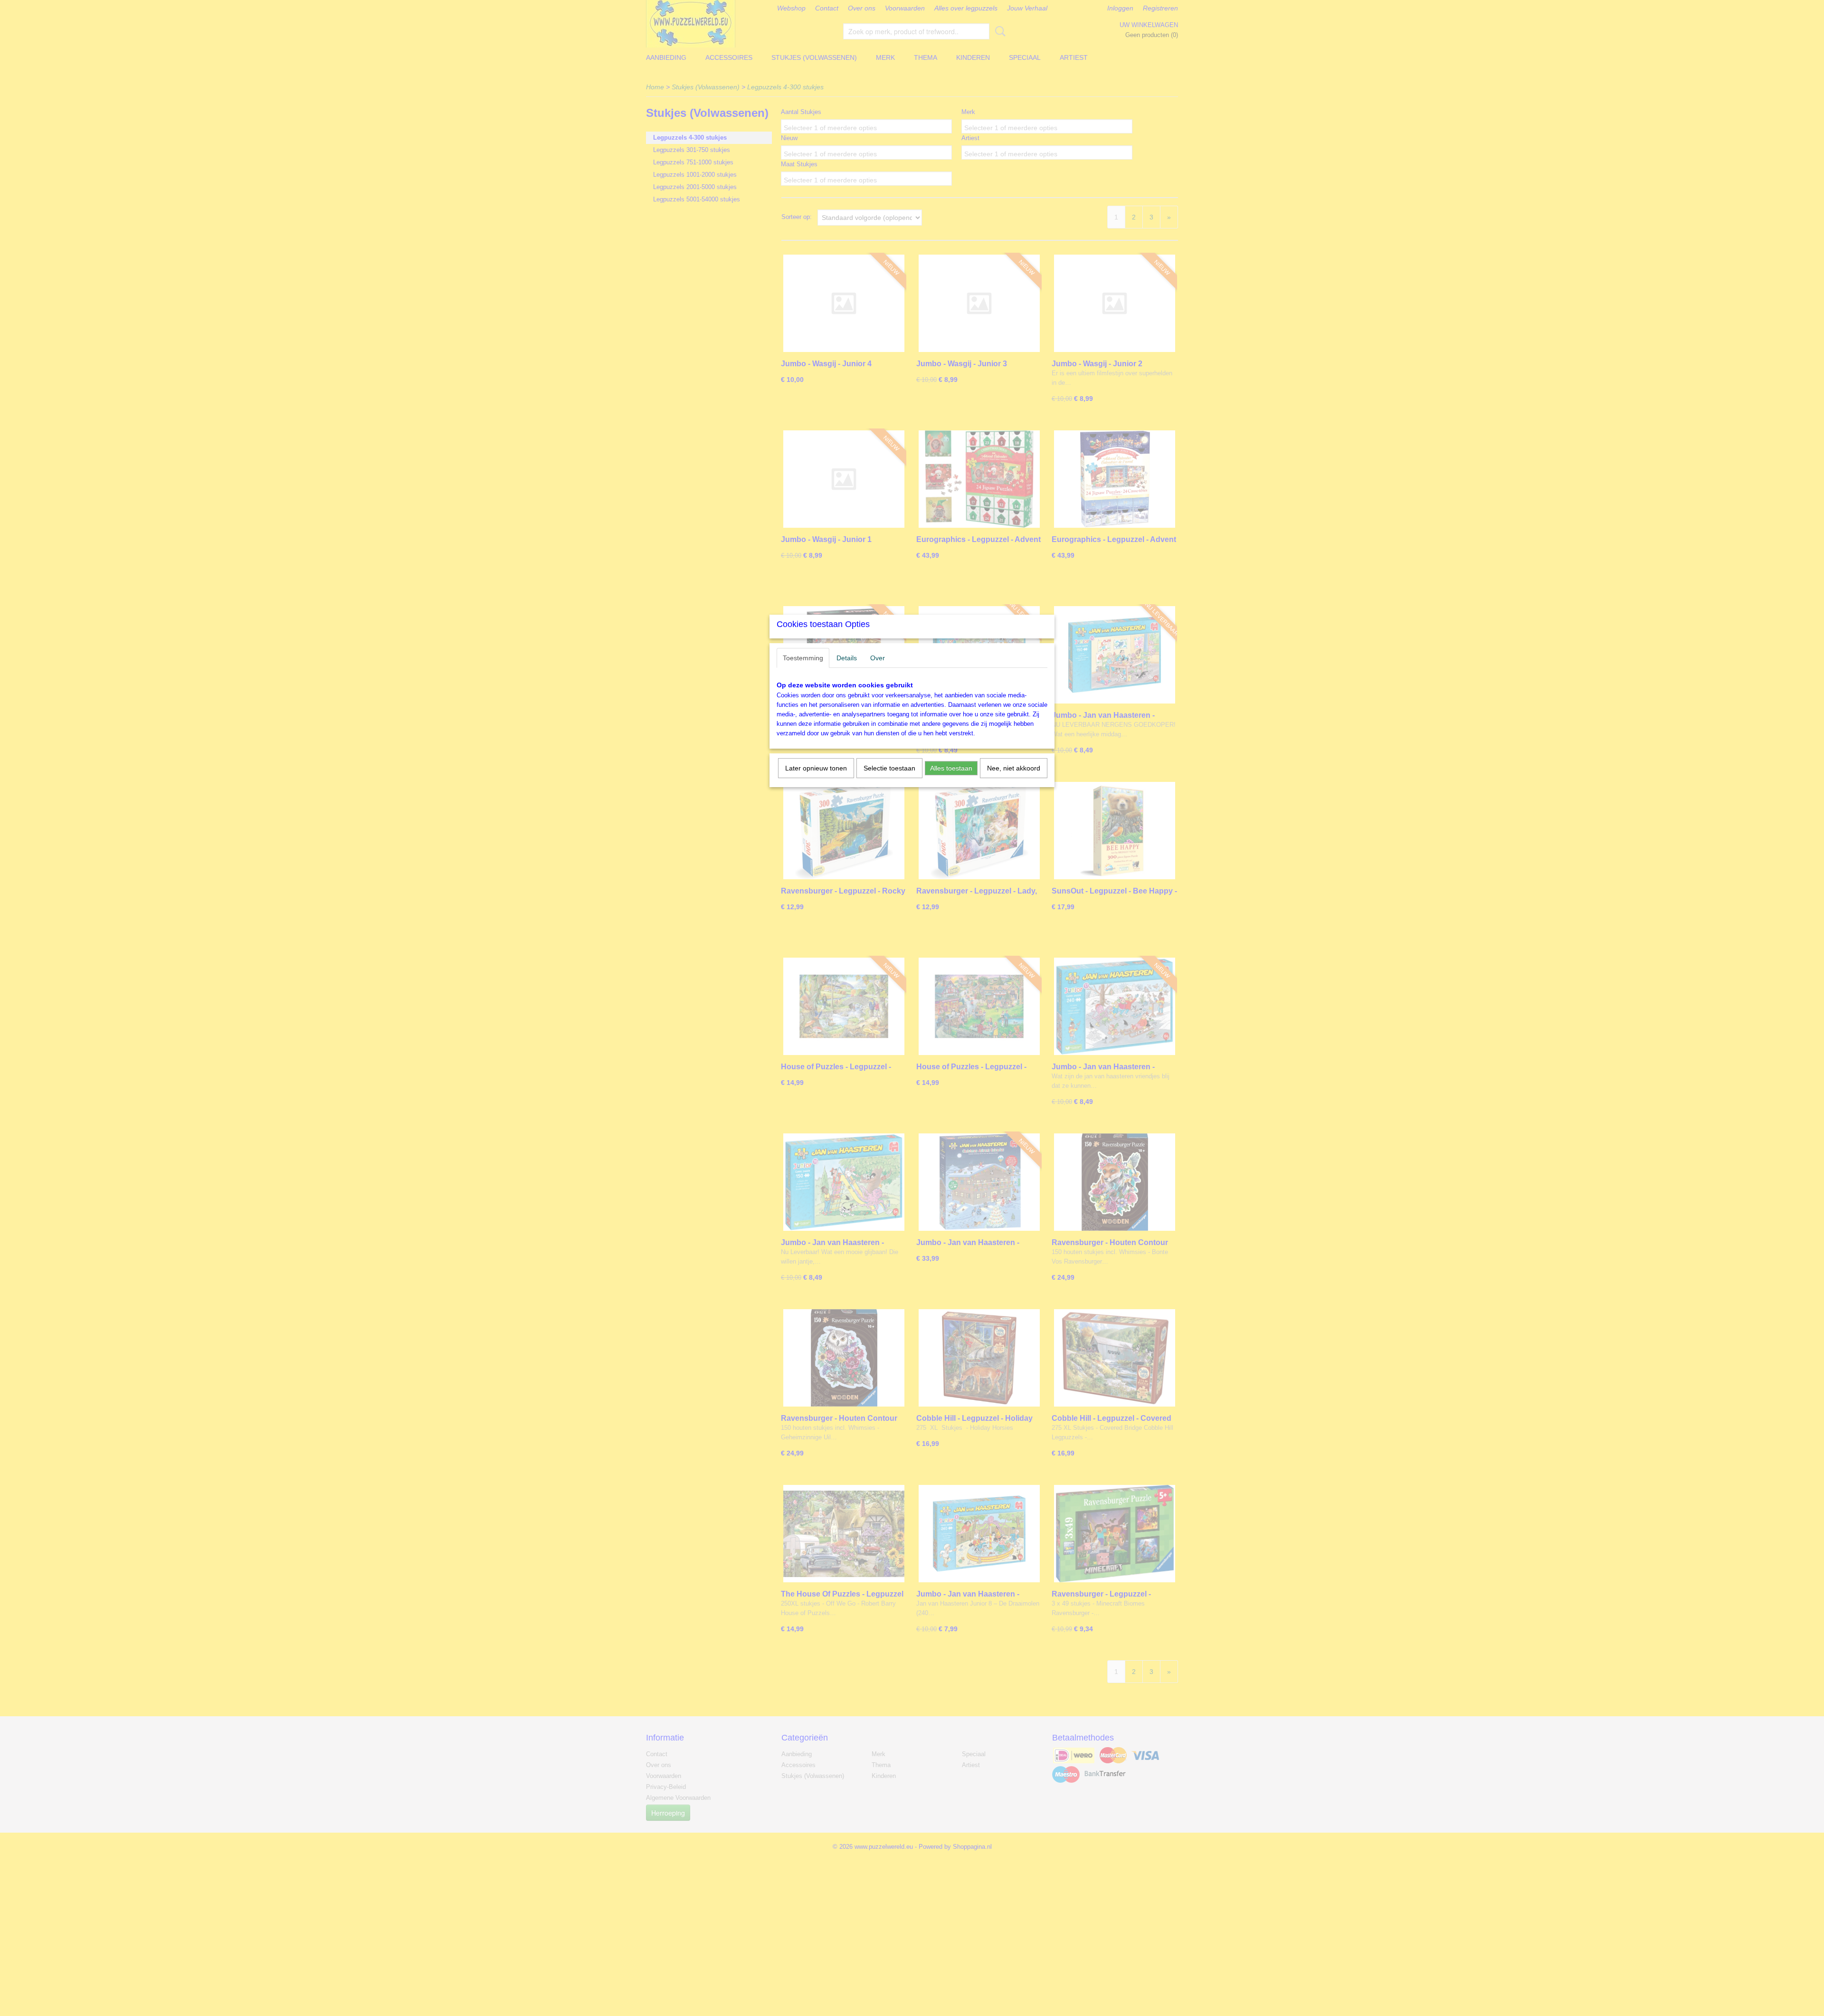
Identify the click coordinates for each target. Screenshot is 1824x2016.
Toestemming (803, 658)
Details (847, 658)
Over (878, 658)
